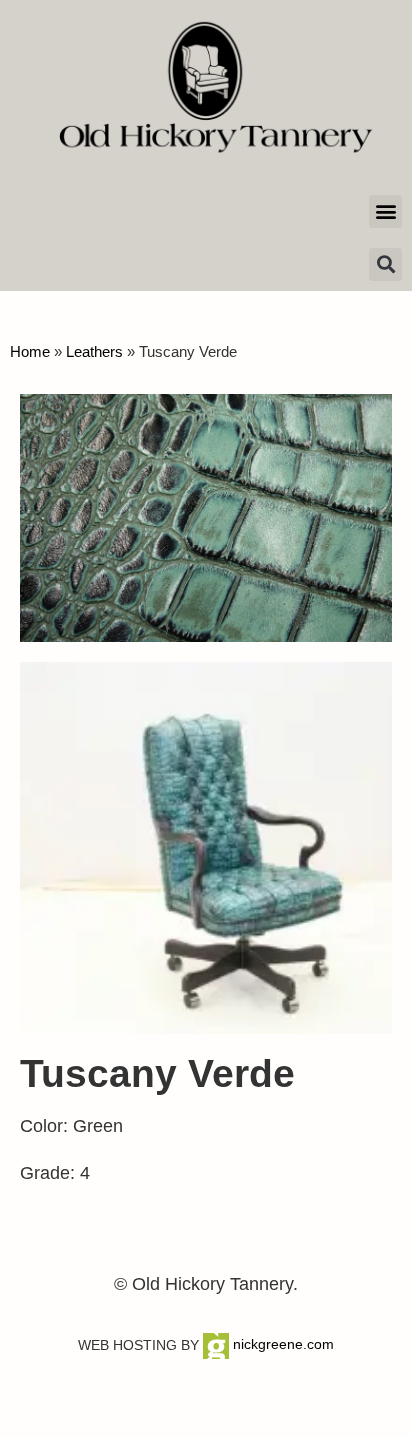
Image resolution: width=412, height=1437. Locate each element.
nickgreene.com (281, 1344)
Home (30, 351)
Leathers (94, 351)
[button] (385, 211)
